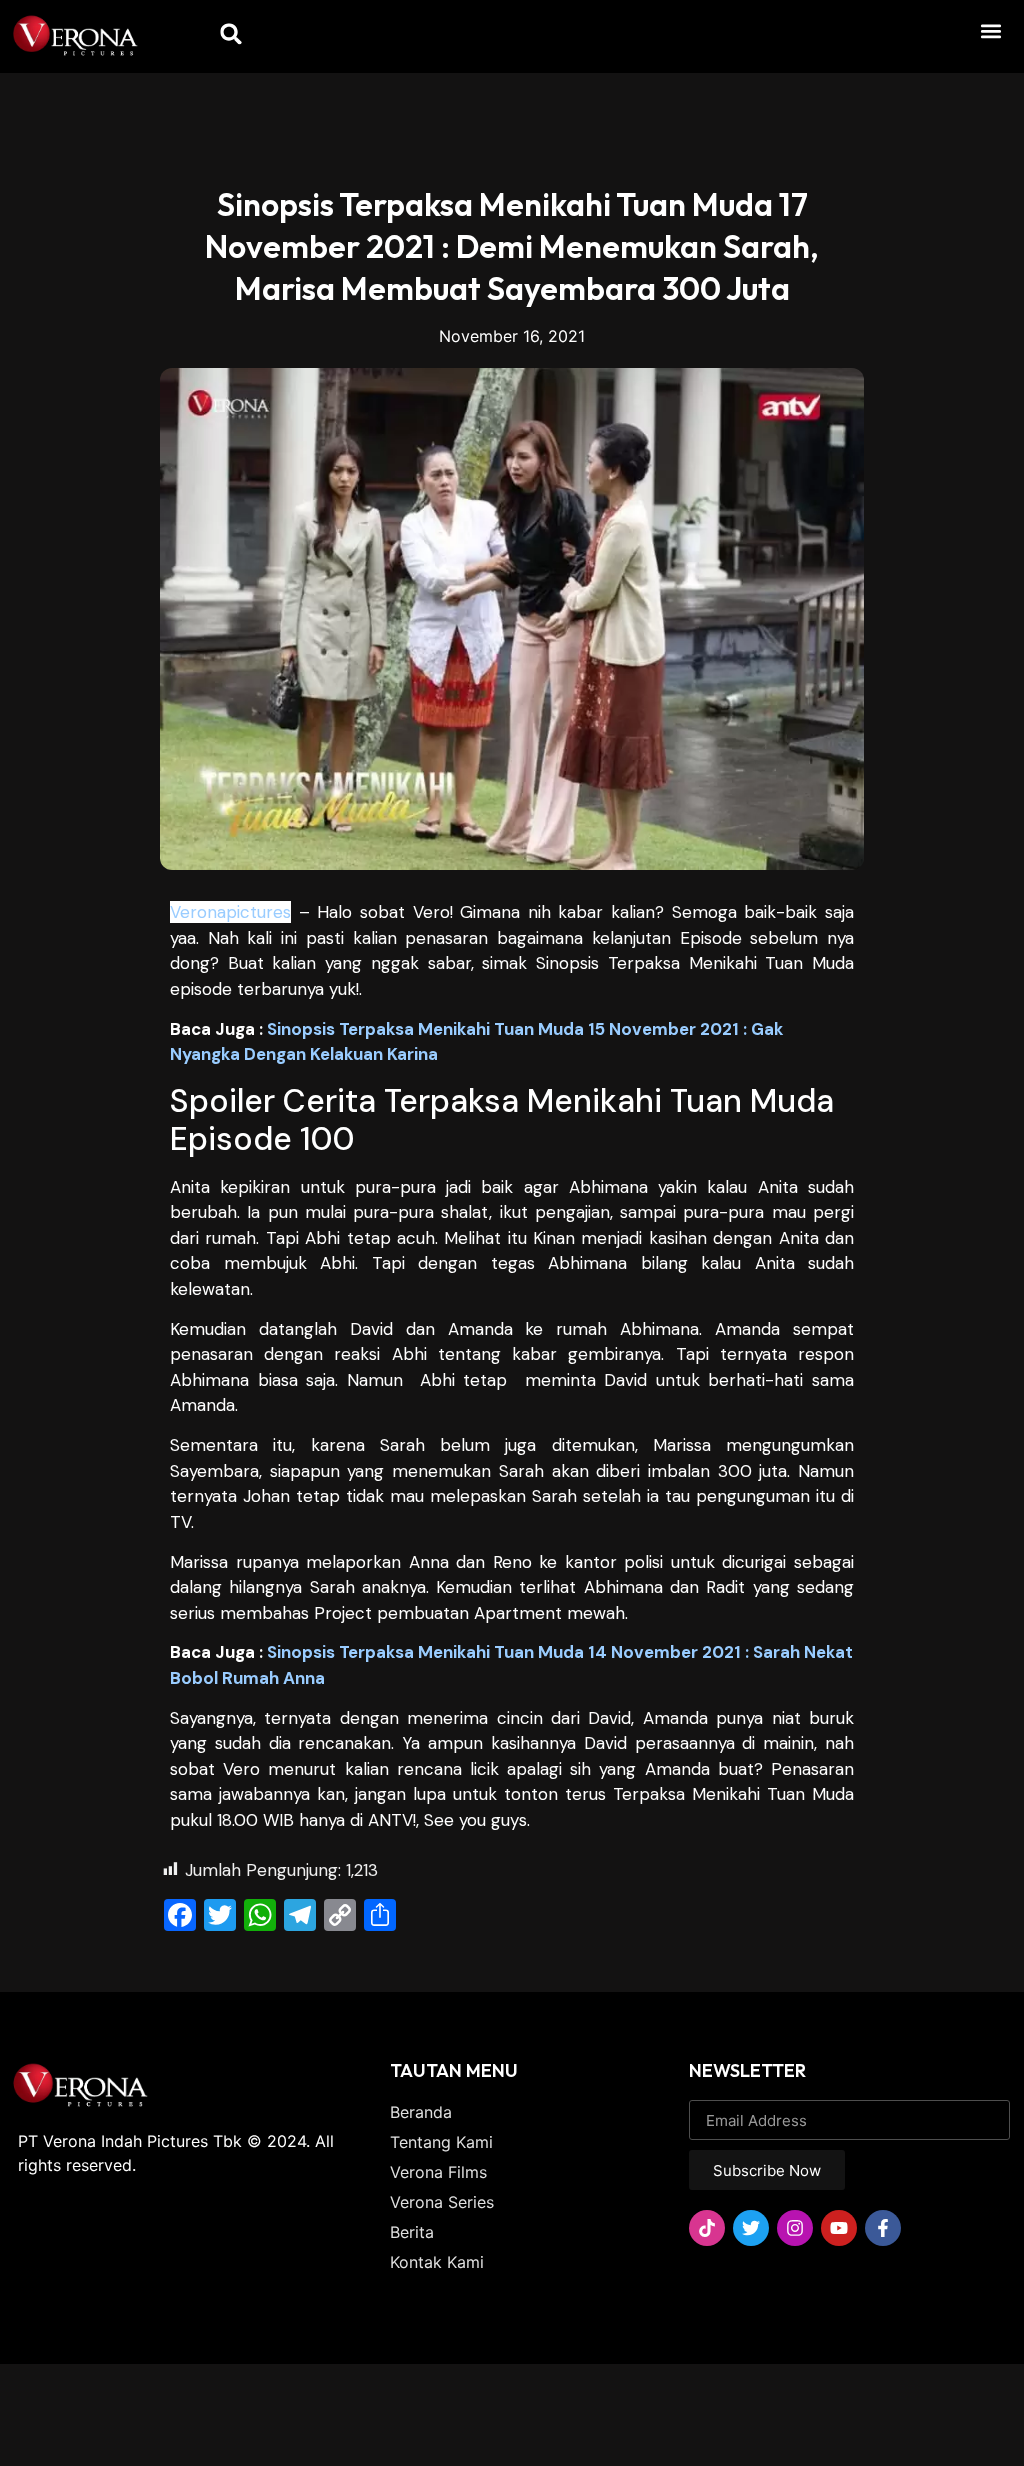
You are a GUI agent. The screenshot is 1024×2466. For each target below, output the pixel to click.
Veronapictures (230, 912)
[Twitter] (751, 2228)
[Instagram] (795, 2228)
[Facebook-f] (883, 2228)
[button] (990, 30)
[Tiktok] (707, 2228)
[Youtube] (839, 2228)
